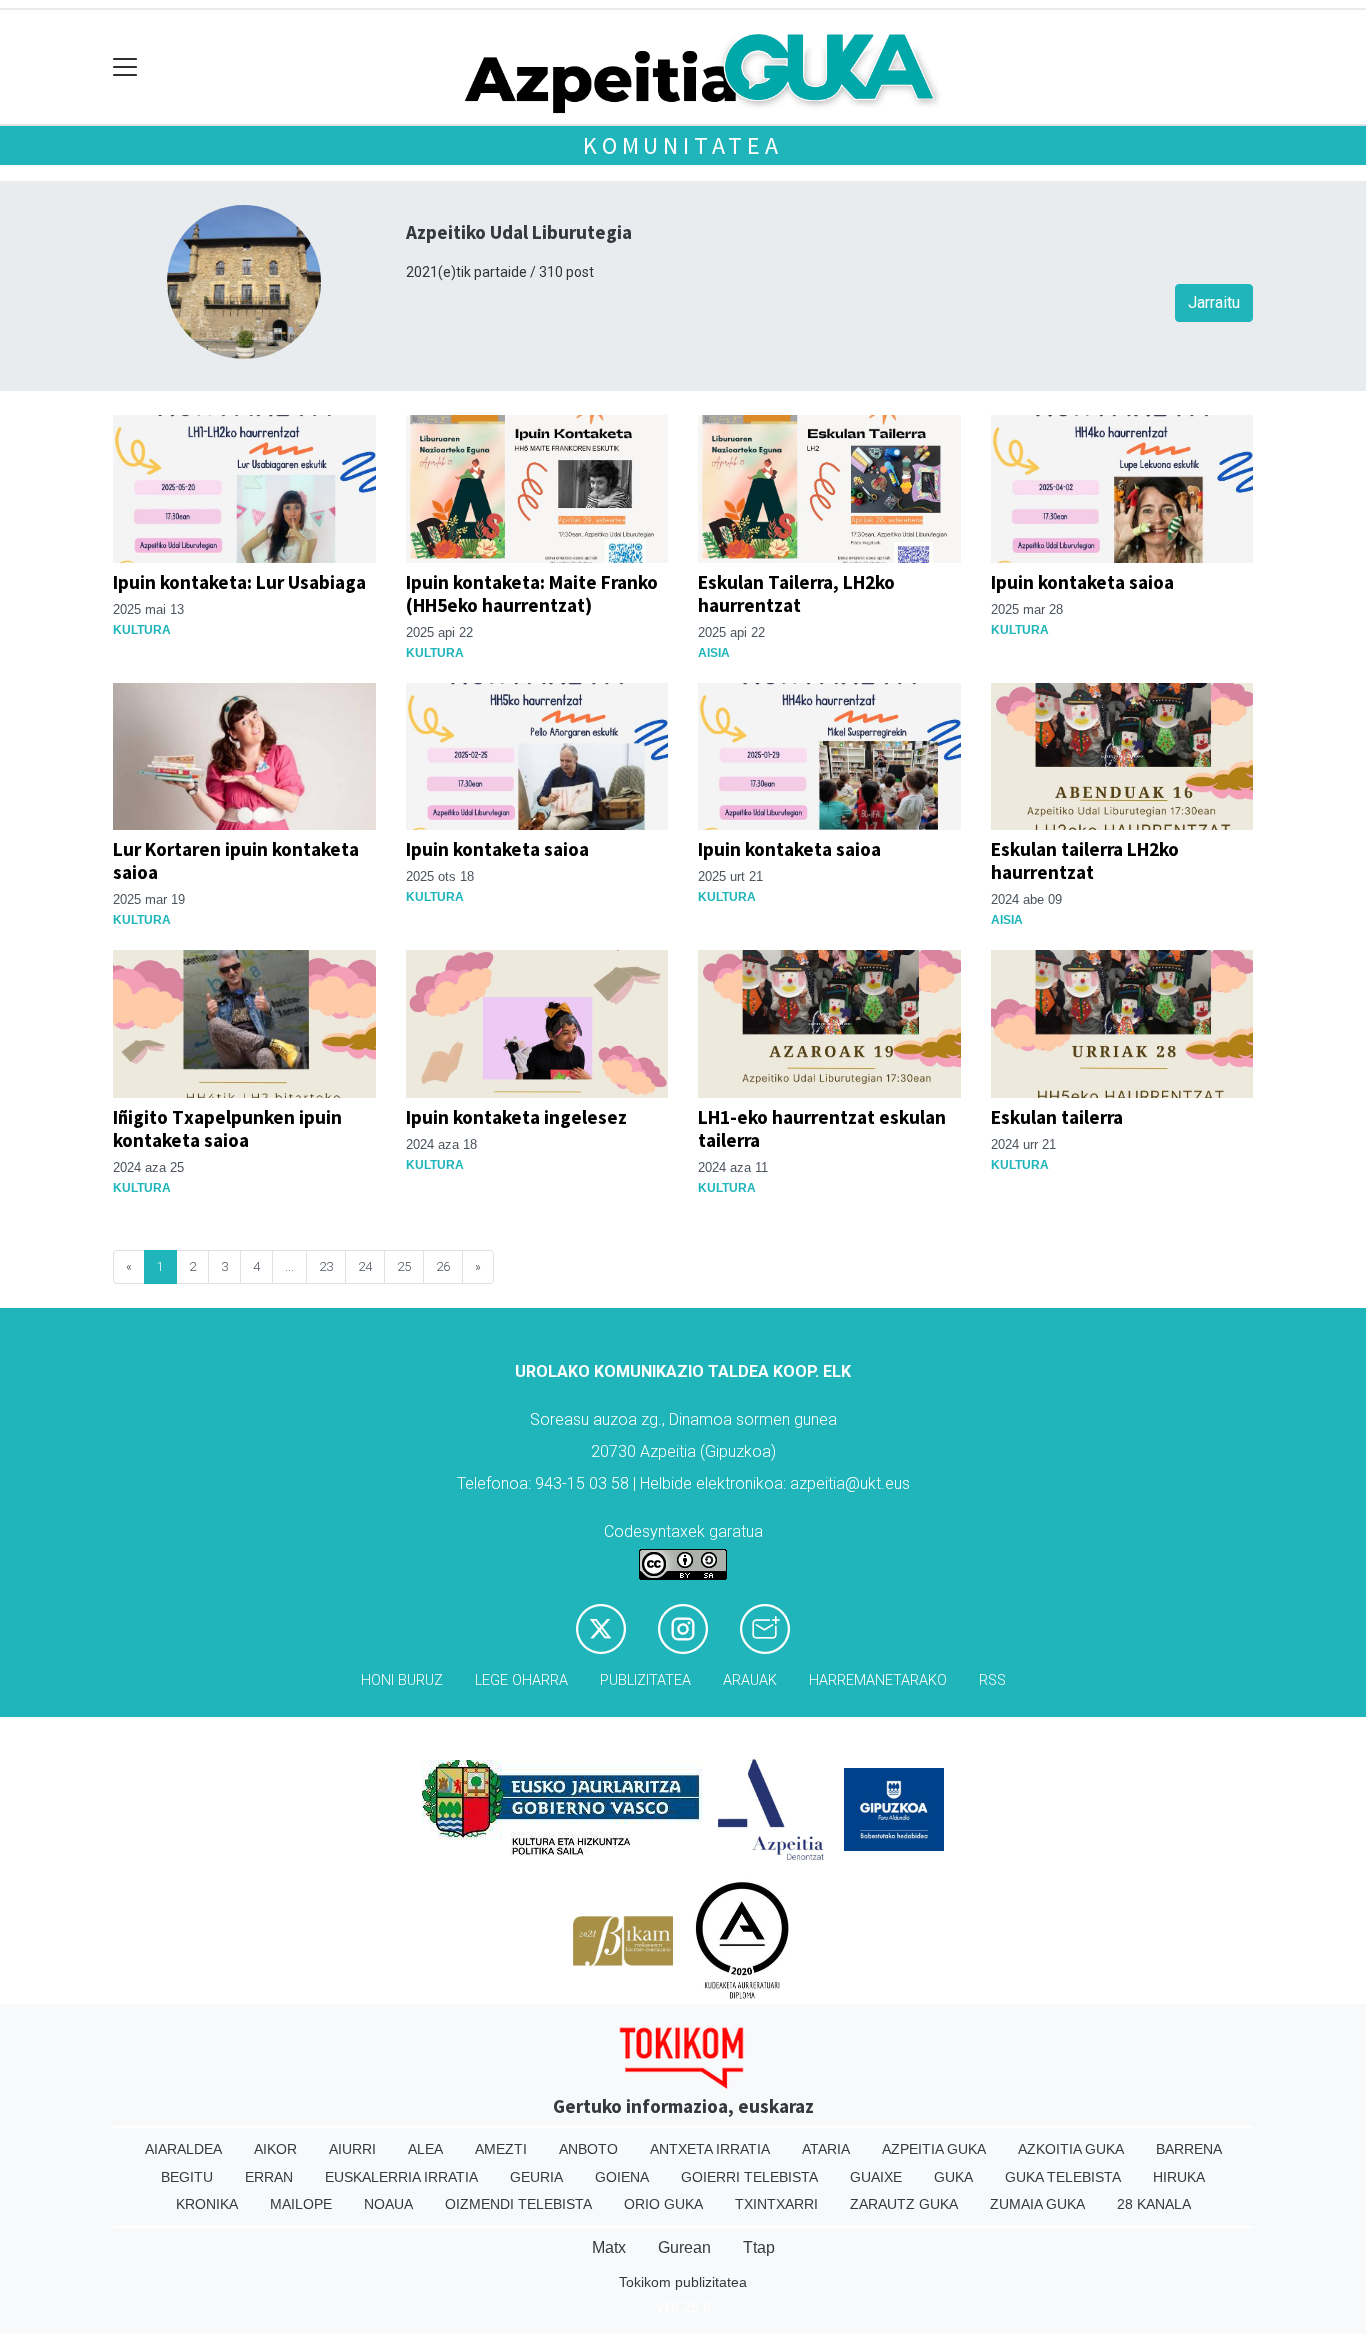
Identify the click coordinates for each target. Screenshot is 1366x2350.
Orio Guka (663, 2204)
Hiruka (1179, 2177)
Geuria (536, 2177)
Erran (269, 2177)
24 (365, 1266)
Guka (953, 2177)
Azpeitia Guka (934, 2149)
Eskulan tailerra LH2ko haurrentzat (1085, 860)
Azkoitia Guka (1071, 2149)
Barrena (1189, 2149)
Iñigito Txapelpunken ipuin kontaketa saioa (227, 1128)
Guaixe (876, 2177)
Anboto (588, 2149)
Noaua (388, 2204)
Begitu (187, 2177)
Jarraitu (1214, 302)
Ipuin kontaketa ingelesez (516, 1117)
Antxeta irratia (710, 2149)
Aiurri (352, 2149)
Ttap (759, 2247)
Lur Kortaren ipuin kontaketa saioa (236, 860)
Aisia (714, 653)
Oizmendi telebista (518, 2204)
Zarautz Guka (904, 2204)
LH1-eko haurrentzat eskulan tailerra (822, 1128)
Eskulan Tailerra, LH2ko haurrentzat (796, 593)
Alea (425, 2149)
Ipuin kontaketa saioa (1082, 582)
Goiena (622, 2177)
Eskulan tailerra (1057, 1117)
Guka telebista (1063, 2177)
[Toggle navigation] (125, 67)
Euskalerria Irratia (401, 2177)
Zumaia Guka (1037, 2204)
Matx (609, 2247)
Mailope (301, 2204)
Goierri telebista (749, 2177)
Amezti (501, 2149)
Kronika (207, 2204)
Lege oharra (521, 1680)
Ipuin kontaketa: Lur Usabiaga (239, 582)
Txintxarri (776, 2204)
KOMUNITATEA (683, 145)
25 (404, 1266)
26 (443, 1266)
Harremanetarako (878, 1680)
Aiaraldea (183, 2149)
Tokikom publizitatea (683, 2282)
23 (326, 1266)
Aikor (275, 2149)
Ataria (826, 2149)
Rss (992, 1680)
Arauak (750, 1680)
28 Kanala (1154, 2204)
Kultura (142, 630)
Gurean (684, 2247)
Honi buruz (402, 1680)
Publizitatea (645, 1680)
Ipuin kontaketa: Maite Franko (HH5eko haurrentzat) (532, 593)
